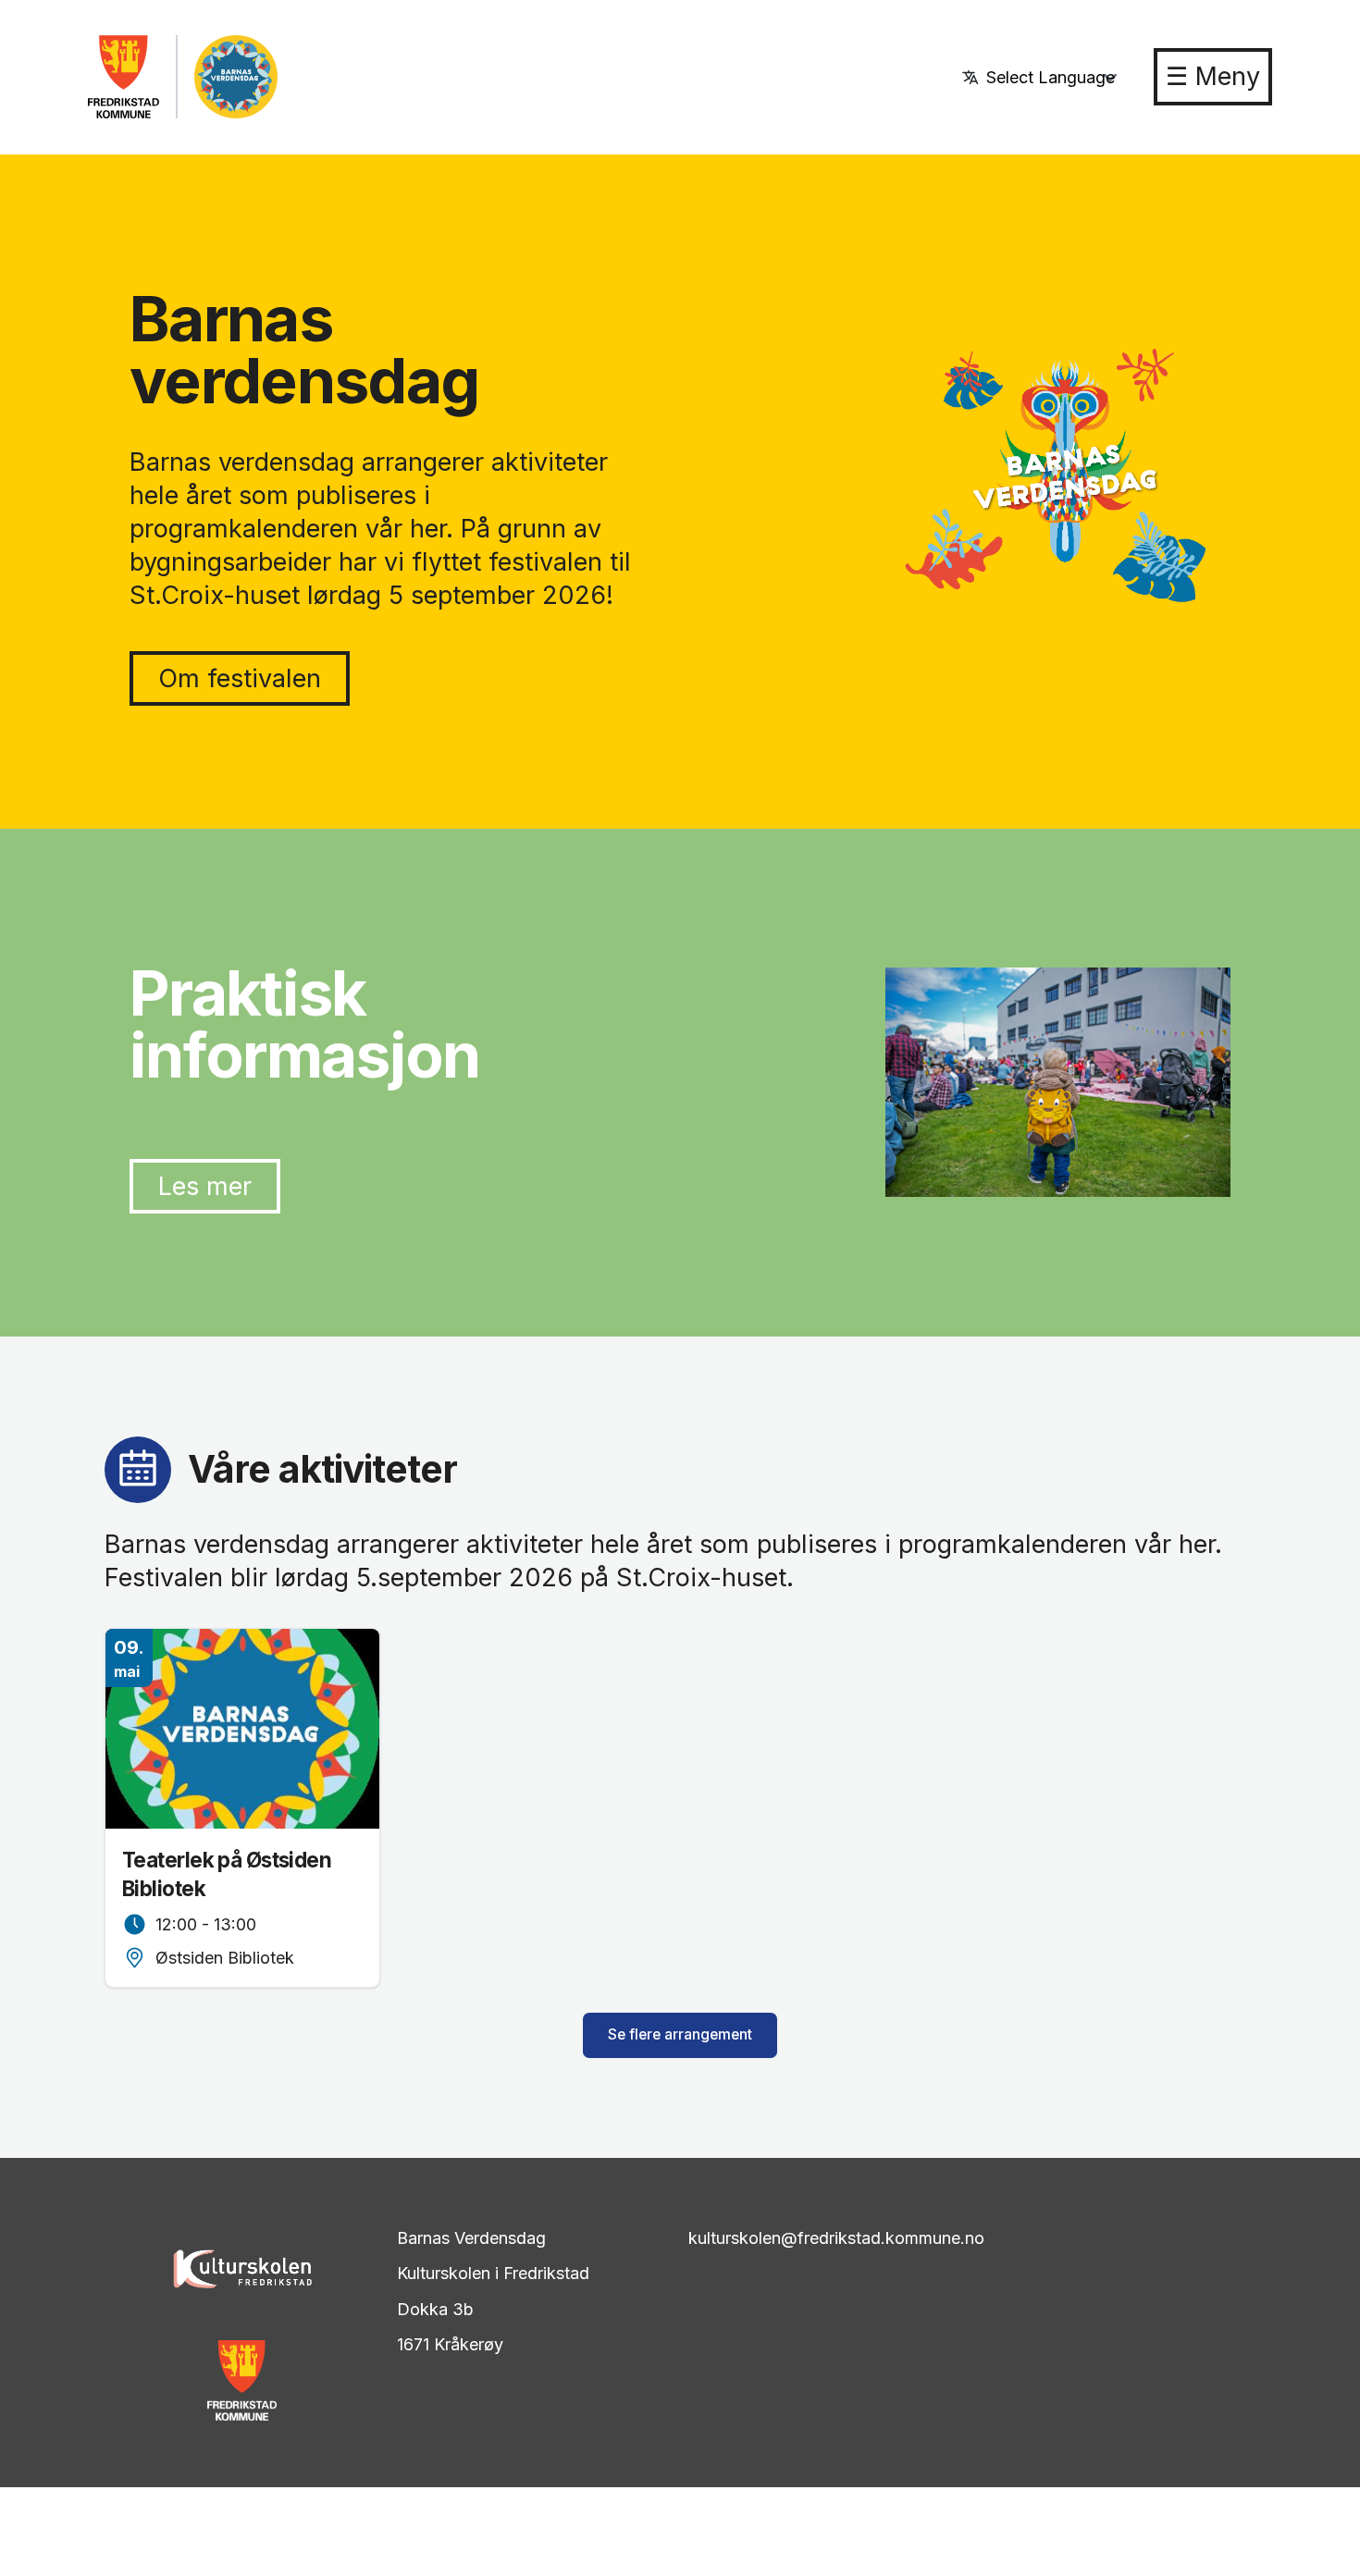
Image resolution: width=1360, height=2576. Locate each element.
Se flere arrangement (680, 2034)
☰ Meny (1213, 76)
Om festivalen (240, 678)
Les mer (205, 1186)
